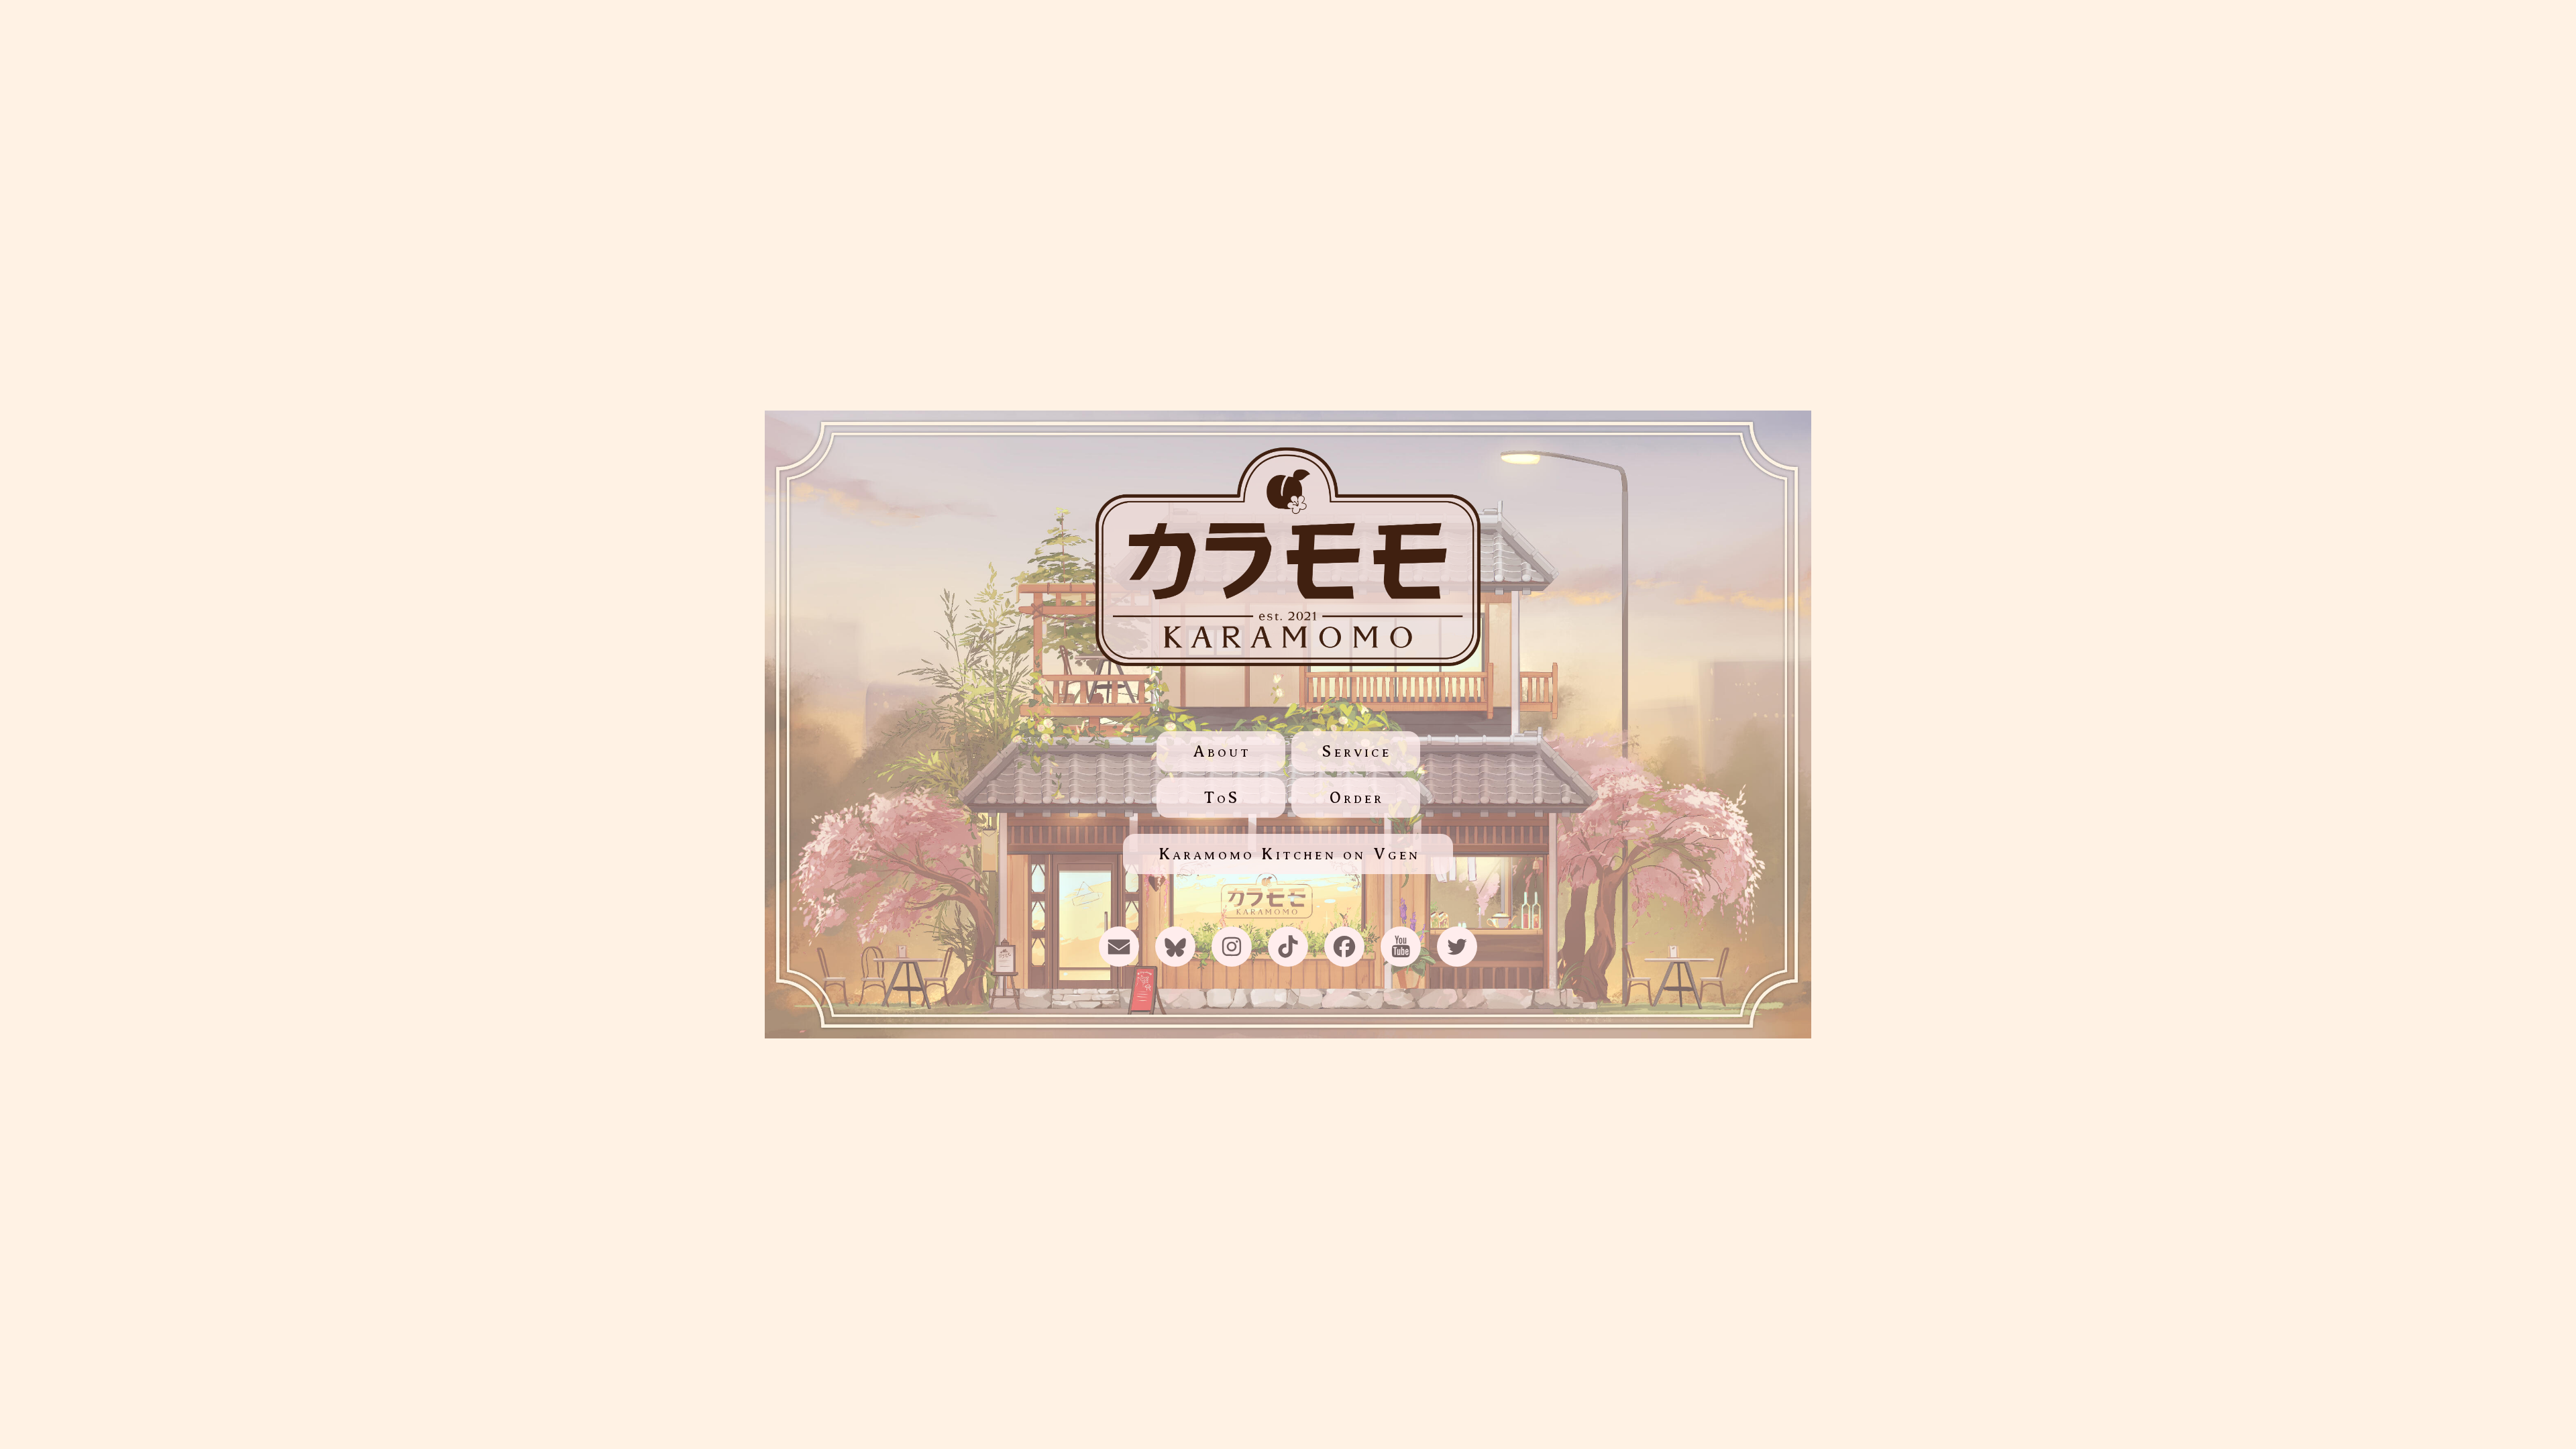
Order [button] (1357, 798)
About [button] (1222, 751)
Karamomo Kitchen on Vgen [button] (1290, 854)
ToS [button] (1222, 798)
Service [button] (1356, 751)
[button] (1119, 947)
